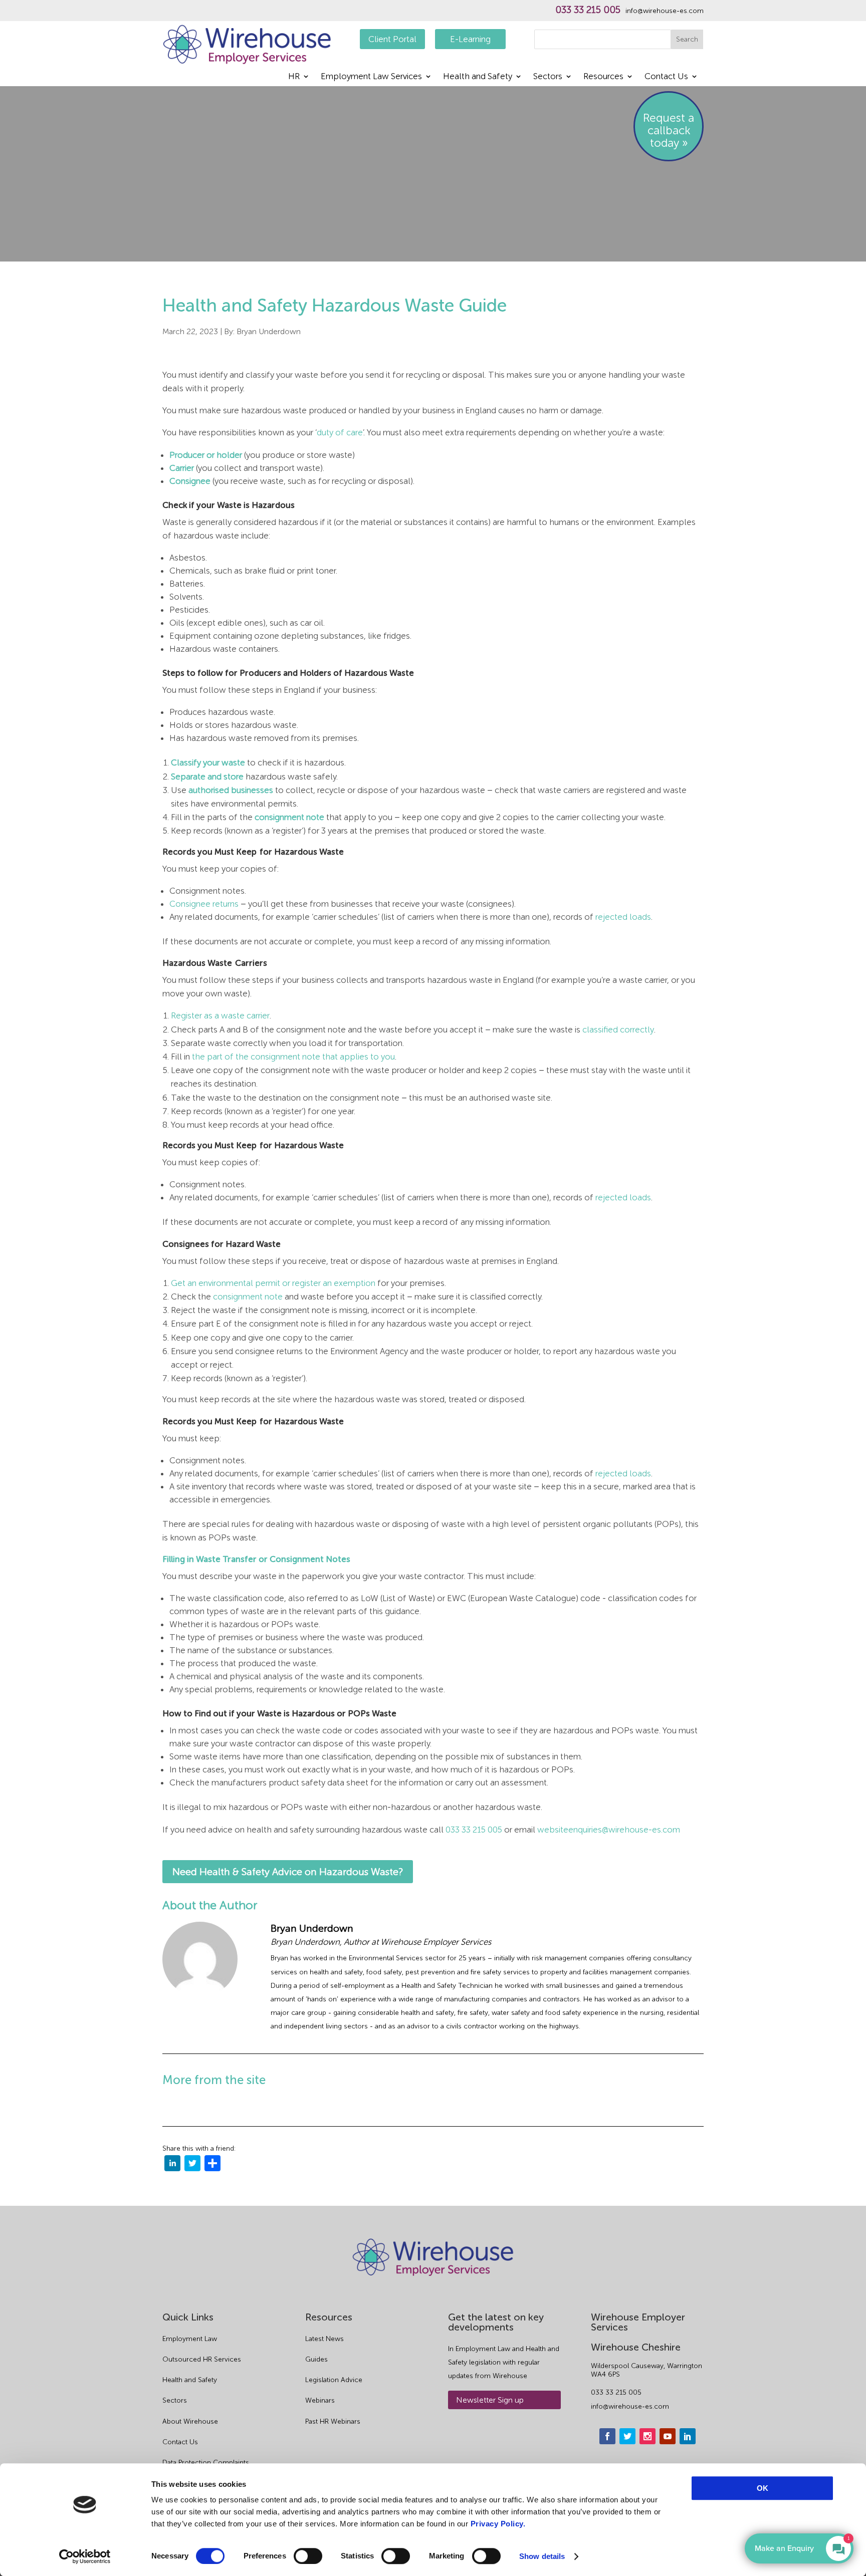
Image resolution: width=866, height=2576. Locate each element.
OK (763, 2488)
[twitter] (192, 2165)
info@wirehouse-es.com (665, 11)
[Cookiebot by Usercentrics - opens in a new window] (85, 2556)
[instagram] (647, 2436)
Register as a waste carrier (220, 1015)
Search (687, 39)
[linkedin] (172, 2165)
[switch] (308, 2556)
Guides (316, 2359)
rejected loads (623, 917)
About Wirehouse (190, 2421)
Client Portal (392, 39)
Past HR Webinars (333, 2421)
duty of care (340, 432)
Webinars (320, 2400)
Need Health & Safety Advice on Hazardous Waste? (288, 1872)
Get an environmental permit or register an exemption (273, 1283)
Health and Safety (478, 77)
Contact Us (666, 77)
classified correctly (618, 1029)
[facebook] (607, 2436)
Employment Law (190, 2339)
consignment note (248, 1297)
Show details (542, 2556)
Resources (603, 77)
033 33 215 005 (588, 10)
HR (294, 77)
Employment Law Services (371, 77)
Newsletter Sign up (490, 2400)
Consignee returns (204, 904)
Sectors (548, 77)
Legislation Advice (334, 2380)
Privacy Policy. (498, 2524)
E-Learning (470, 39)
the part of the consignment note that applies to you (293, 1057)
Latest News (324, 2339)
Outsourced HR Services (202, 2359)
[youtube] (668, 2436)
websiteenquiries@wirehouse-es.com (609, 1830)
